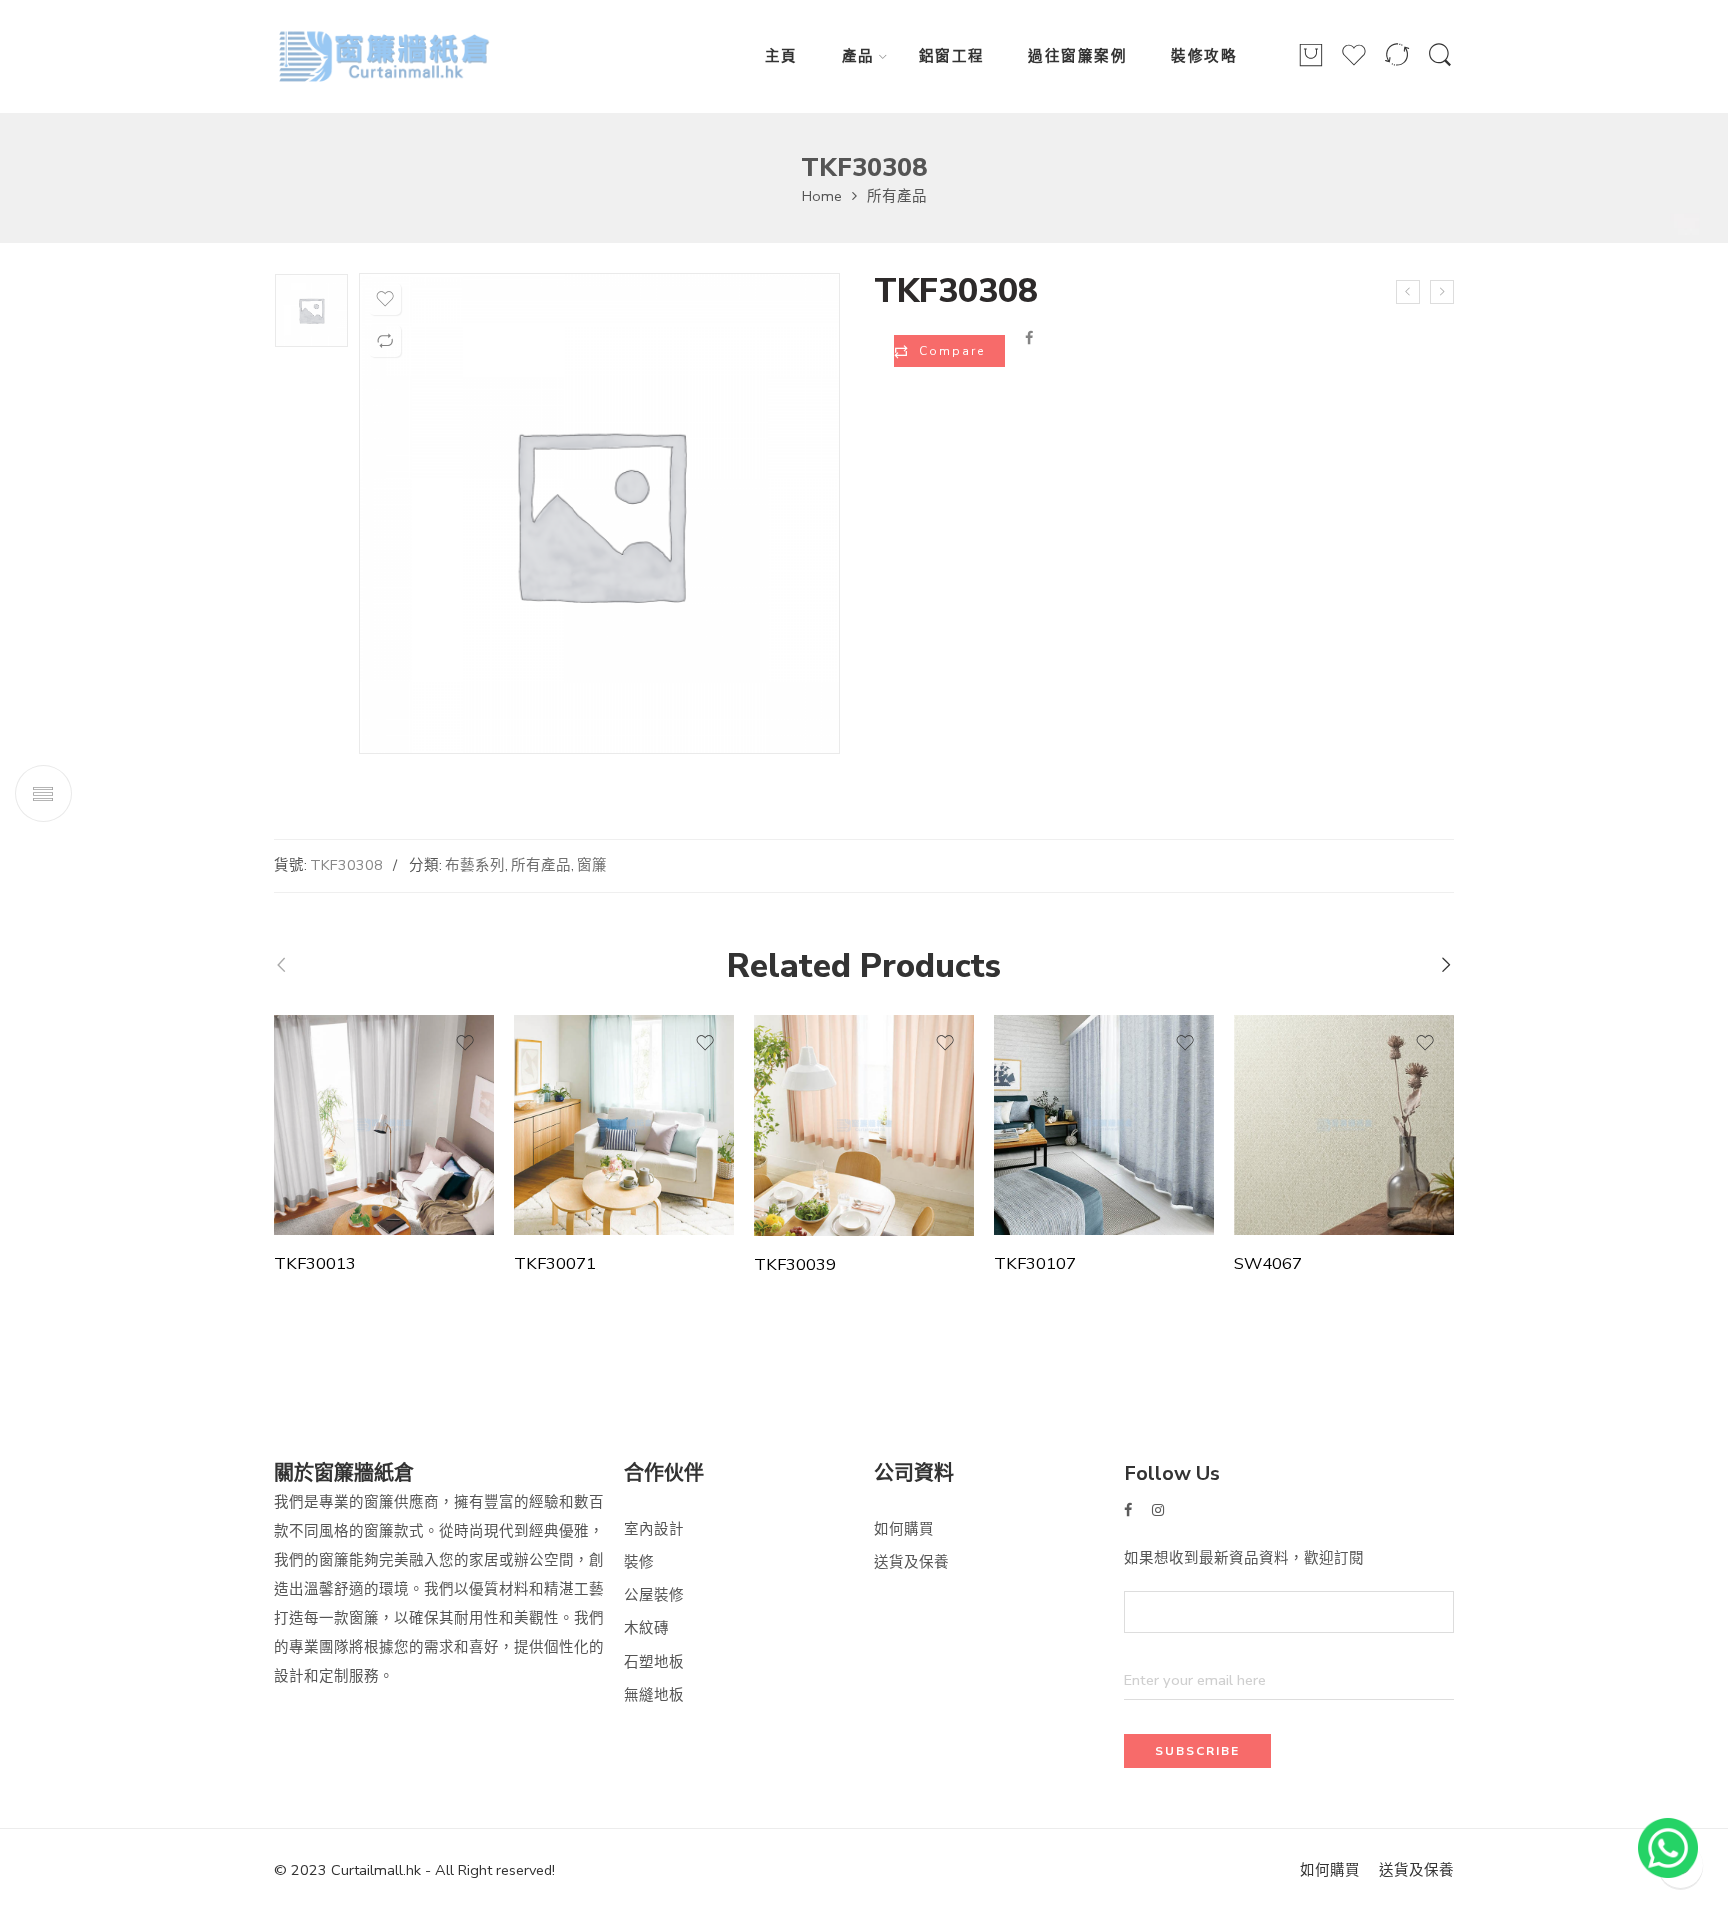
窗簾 (592, 865)
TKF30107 (1035, 1264)
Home (822, 196)
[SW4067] (1344, 1125)
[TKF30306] (1408, 292)
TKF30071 (555, 1264)
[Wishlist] (1354, 64)
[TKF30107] (1104, 1125)
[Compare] (1397, 64)
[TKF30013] (384, 1125)
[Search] (1440, 65)
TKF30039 (795, 1265)
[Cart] (1311, 64)
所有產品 (897, 196)
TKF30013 (315, 1264)
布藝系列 (475, 865)
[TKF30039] (864, 1125)
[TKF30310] (1442, 292)
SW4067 (1268, 1264)
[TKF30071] (624, 1125)
